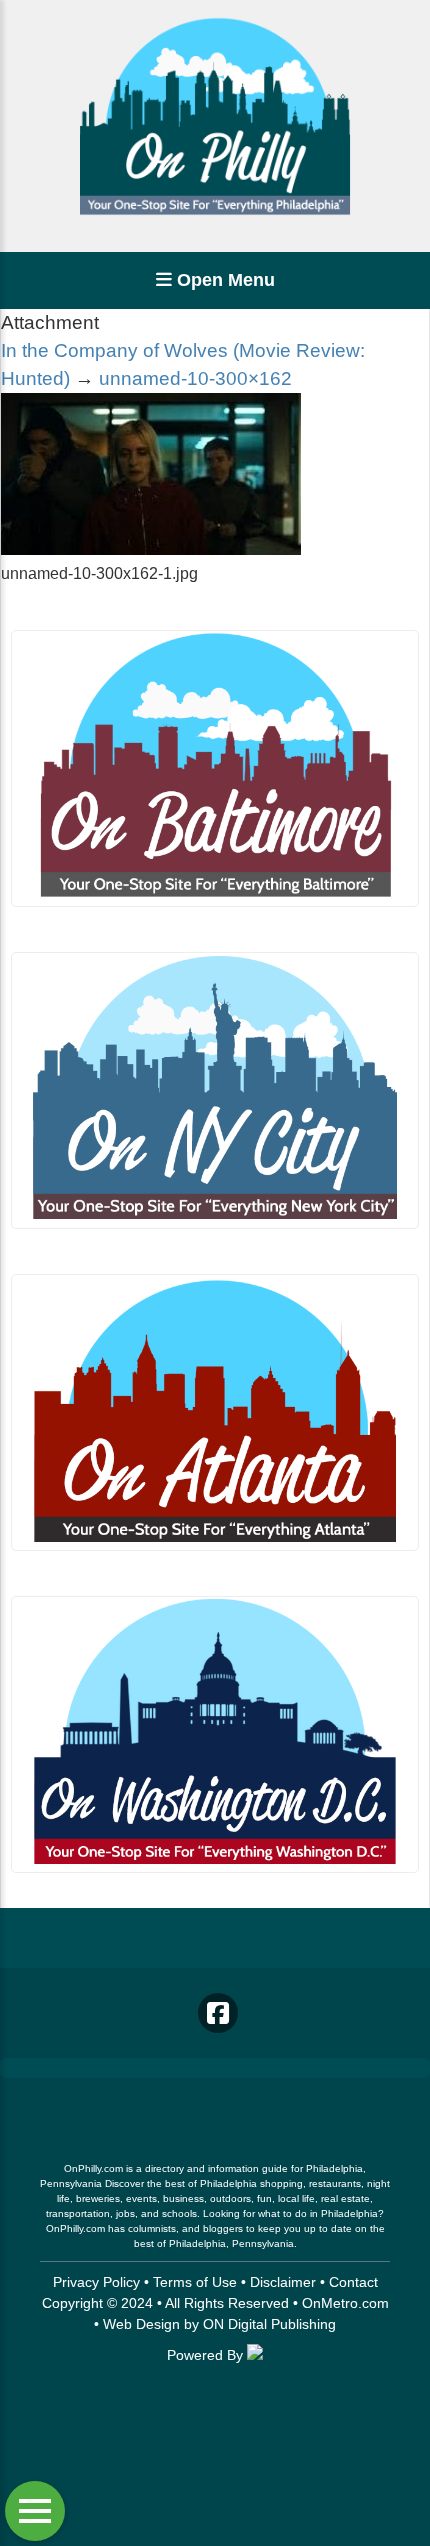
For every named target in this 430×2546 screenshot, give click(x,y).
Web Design (141, 2324)
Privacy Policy (96, 2282)
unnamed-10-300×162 (195, 378)
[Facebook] (218, 2013)
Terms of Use (195, 2282)
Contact (353, 2282)
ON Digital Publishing (269, 2324)
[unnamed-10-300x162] (151, 549)
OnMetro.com (345, 2303)
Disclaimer (283, 2282)
